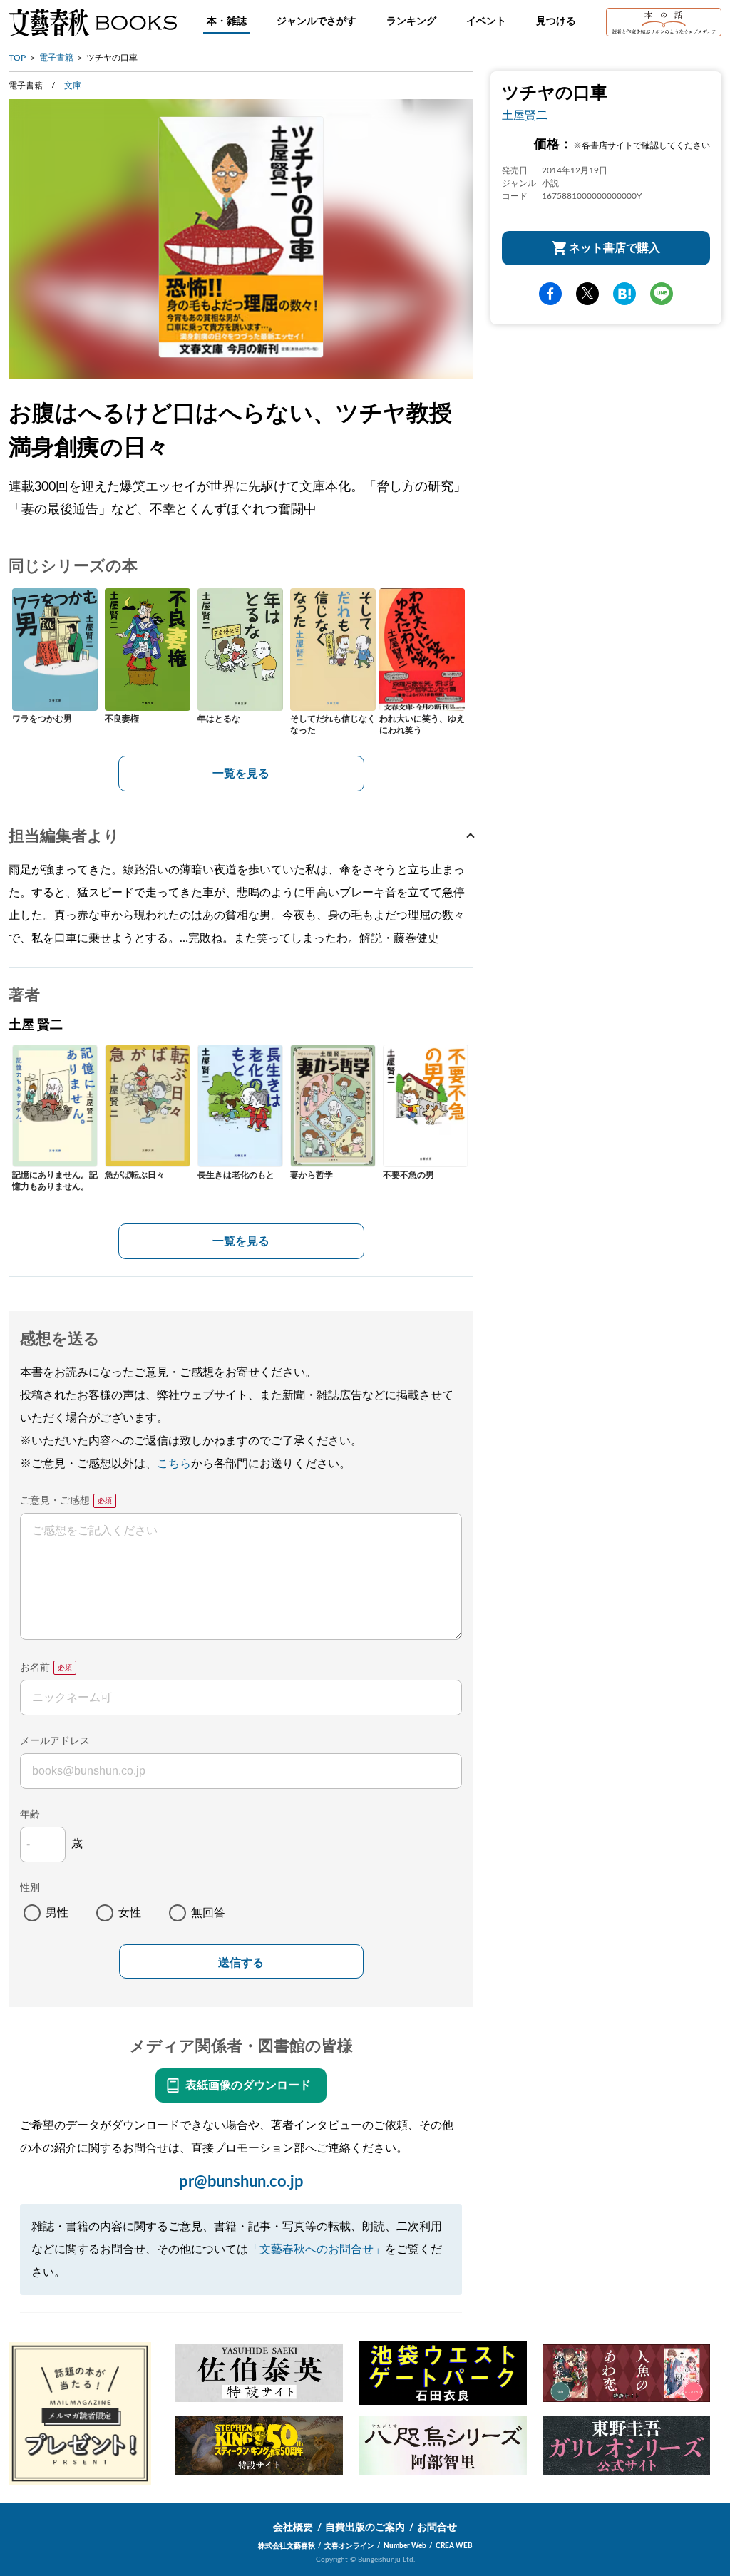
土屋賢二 (525, 116)
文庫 (73, 86)
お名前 (35, 1668)
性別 (30, 1888)
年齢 (30, 1815)
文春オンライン (349, 2546)
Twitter (587, 294)
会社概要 (293, 2528)
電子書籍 (56, 58)
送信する (241, 1962)
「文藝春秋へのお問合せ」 (317, 2249)
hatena (624, 294)
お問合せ (437, 2528)
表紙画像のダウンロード (248, 2085)
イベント (486, 21)
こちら (174, 1464)
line (662, 294)
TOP (17, 58)
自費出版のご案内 (365, 2528)
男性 (57, 1913)
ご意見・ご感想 (55, 1501)
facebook (550, 294)
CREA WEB (454, 2546)
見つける (556, 21)
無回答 (208, 1913)
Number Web (405, 2546)
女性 (130, 1913)
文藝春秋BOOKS (93, 22)
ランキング (411, 21)
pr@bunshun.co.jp (241, 2182)
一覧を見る (241, 774)
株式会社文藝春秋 (287, 2546)
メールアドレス (55, 1741)
